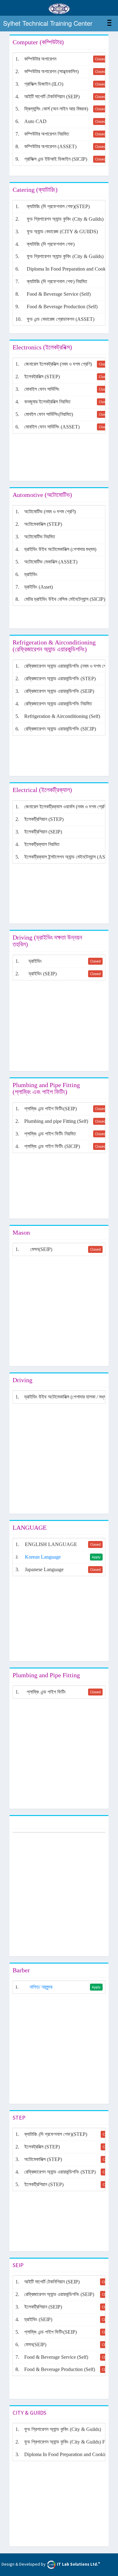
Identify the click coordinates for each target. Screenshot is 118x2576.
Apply (96, 1557)
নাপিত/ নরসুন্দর (41, 1987)
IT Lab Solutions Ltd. (78, 2564)
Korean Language (43, 1557)
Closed (100, 59)
